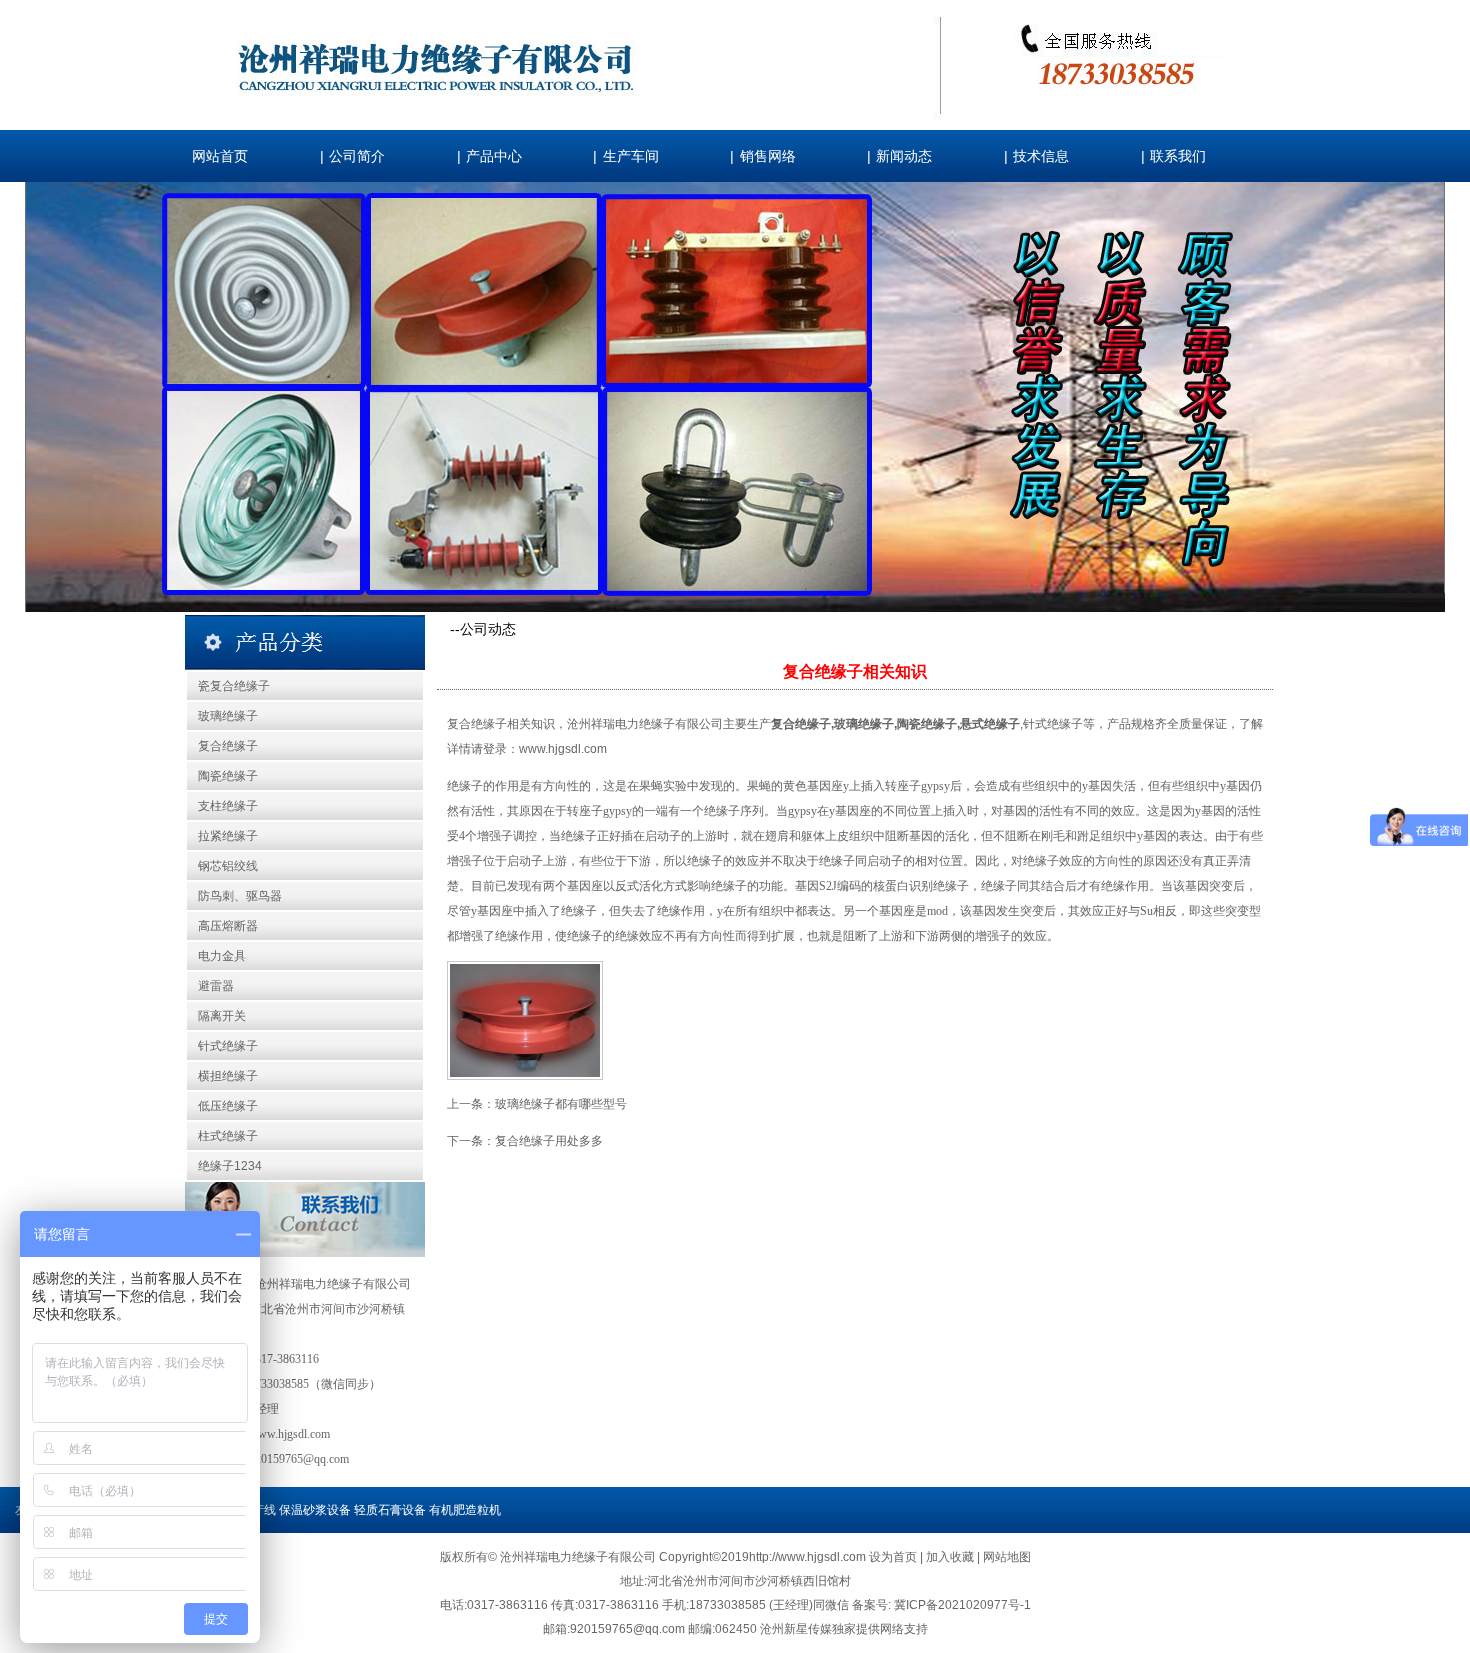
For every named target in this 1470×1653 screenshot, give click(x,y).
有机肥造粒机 (465, 1510)
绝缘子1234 (230, 1166)
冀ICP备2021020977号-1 (962, 1605)
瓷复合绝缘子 (234, 686)
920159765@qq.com (299, 1459)
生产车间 (631, 156)
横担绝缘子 (228, 1076)
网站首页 (220, 156)
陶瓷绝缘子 (228, 776)
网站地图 (1007, 1557)
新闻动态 (904, 156)
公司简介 (357, 156)
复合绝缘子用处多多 (549, 1141)
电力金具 (222, 956)
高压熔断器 (228, 926)
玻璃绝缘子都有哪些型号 (561, 1104)
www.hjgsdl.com (563, 749)
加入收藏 (951, 1557)
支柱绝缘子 (228, 806)
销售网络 (768, 156)
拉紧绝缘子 (228, 836)
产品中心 (494, 156)
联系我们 (1178, 156)
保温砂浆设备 (315, 1510)
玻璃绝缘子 (228, 716)
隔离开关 (222, 1016)
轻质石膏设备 (390, 1510)
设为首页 (894, 1557)
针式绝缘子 (228, 1046)
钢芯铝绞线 (228, 866)
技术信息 (1041, 156)
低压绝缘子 (228, 1106)
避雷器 (216, 986)
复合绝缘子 (228, 746)
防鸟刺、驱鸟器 (240, 896)
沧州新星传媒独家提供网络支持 (844, 1629)
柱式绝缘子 (228, 1136)
